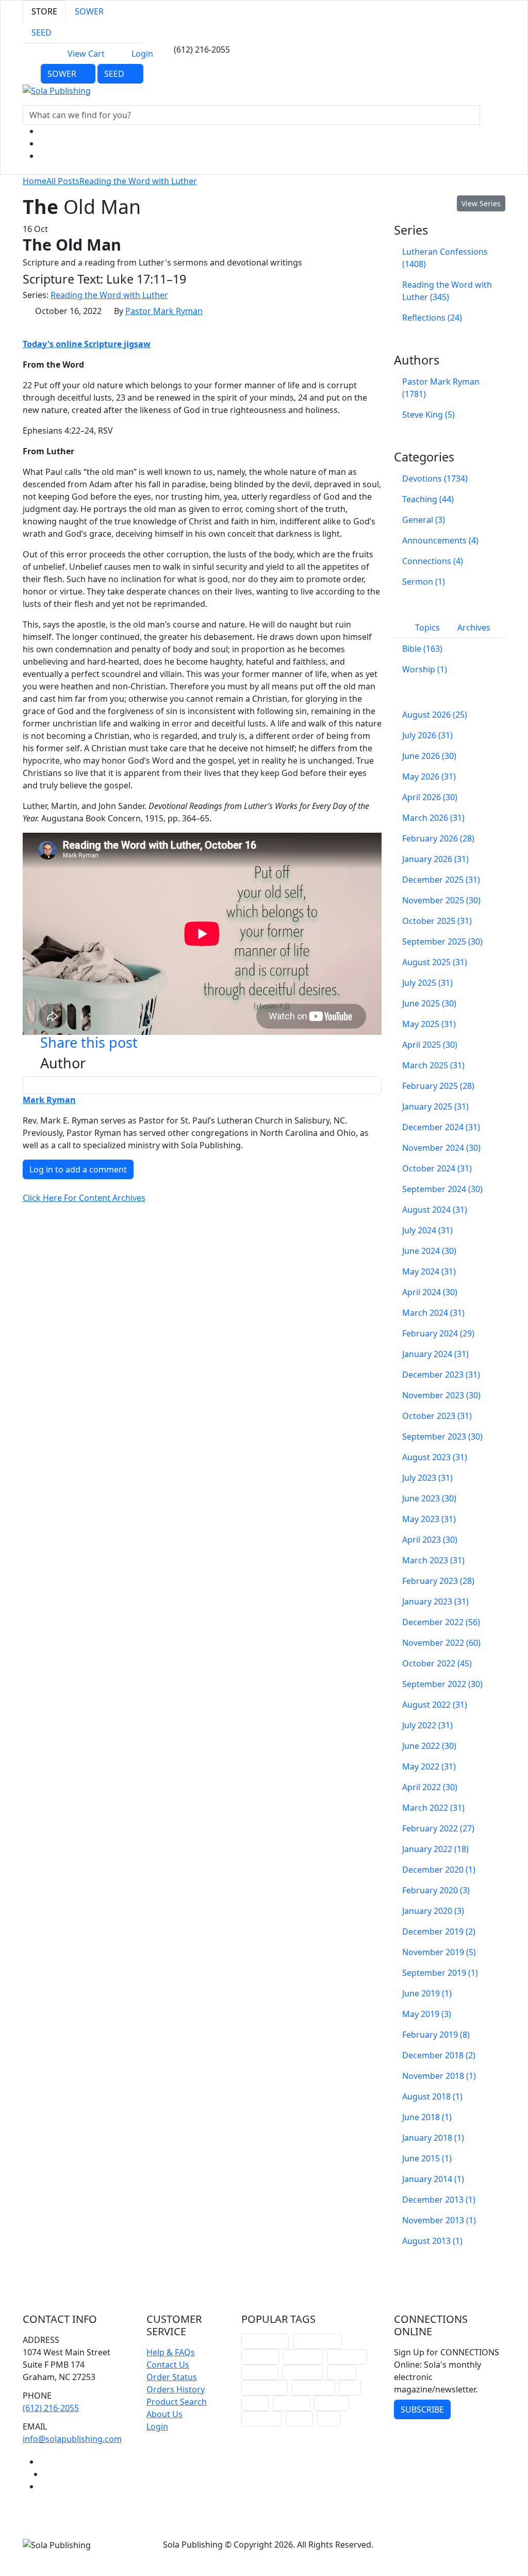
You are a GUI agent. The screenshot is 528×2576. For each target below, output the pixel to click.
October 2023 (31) (437, 1416)
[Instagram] (44, 156)
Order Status (172, 2377)
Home (35, 181)
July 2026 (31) (427, 735)
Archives (474, 628)
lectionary (347, 2357)
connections (265, 2388)
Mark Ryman (49, 1100)
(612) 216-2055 (51, 2408)
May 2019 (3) (427, 2014)
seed (329, 2418)
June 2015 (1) (427, 2158)
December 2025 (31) (441, 880)
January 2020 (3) (433, 1911)
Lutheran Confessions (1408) (445, 258)
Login (142, 54)
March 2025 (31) (433, 1065)
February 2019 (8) (436, 2035)
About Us (164, 2414)
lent (350, 2388)
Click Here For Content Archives (84, 1198)
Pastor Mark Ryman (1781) (441, 388)
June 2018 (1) (427, 2117)
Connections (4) (433, 561)
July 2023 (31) (427, 1478)
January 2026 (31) (435, 859)
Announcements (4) (440, 540)
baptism (332, 2403)
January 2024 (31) (435, 1354)
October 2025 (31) (437, 921)
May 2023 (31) (429, 1519)
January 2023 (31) (435, 1601)
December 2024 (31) (441, 1127)
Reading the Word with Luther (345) (447, 291)
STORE (44, 11)
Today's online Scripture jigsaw (87, 344)
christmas (303, 2357)
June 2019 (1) (427, 1993)
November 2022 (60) (441, 1643)
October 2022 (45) (437, 1663)
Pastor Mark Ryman (164, 311)
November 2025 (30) (441, 900)
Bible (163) (422, 649)
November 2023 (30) (441, 1395)
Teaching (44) (428, 499)
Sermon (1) (424, 582)
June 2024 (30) (429, 1251)
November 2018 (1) (439, 2076)
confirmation (317, 2341)
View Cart (86, 54)
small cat (291, 2403)
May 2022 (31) (429, 1766)
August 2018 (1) (432, 2096)
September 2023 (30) (442, 1436)
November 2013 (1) (439, 2220)
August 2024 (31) (435, 1210)
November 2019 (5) (439, 1952)
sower (299, 2418)
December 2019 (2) (439, 1931)
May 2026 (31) (429, 777)
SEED (42, 32)
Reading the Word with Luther (138, 181)
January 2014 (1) (433, 2179)
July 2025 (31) (427, 983)
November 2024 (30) (441, 1148)
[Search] (491, 115)
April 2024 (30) (430, 1292)
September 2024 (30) (442, 1189)
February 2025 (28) (438, 1086)
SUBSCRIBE (422, 2409)
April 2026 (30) (430, 797)
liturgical (260, 2357)
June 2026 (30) (429, 756)
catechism (302, 2372)
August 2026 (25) (435, 715)
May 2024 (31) (429, 1272)
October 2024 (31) (437, 1168)
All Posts (63, 181)
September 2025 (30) (442, 942)
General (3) (424, 520)
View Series (481, 203)
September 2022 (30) (442, 1684)
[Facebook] (44, 131)
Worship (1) (425, 669)
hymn (255, 2403)
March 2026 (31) (433, 818)
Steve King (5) (428, 415)
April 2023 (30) (430, 1540)
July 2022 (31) (427, 1725)
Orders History (176, 2389)
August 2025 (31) (435, 962)
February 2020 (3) (436, 1890)
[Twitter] (44, 143)
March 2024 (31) (433, 1313)
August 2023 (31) (435, 1457)
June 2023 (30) (429, 1498)
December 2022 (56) (441, 1622)
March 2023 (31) (433, 1560)
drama (342, 2372)
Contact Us (168, 2365)
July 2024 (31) (427, 1230)
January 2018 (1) (433, 2138)
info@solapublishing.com (72, 2439)
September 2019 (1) (440, 1973)
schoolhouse (265, 2341)
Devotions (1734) (435, 478)
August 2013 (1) (432, 2241)
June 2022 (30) (429, 1746)
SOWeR (63, 74)
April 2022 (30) (430, 1787)
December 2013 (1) (439, 2200)
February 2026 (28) (438, 838)
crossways (261, 2418)
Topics (426, 628)
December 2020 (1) (439, 1870)
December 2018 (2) (439, 2055)
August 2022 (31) (435, 1705)
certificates (313, 2388)
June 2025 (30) (429, 1003)
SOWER (89, 11)
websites (260, 2372)
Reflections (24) (432, 318)
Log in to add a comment (78, 1169)
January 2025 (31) (435, 1107)
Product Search (177, 2402)
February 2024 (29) (438, 1333)
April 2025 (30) (430, 1045)
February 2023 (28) (438, 1581)
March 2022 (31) (433, 1808)
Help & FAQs (171, 2352)
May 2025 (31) (429, 1024)
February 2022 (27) (438, 1828)
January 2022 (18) (435, 1849)
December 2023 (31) (441, 1375)
